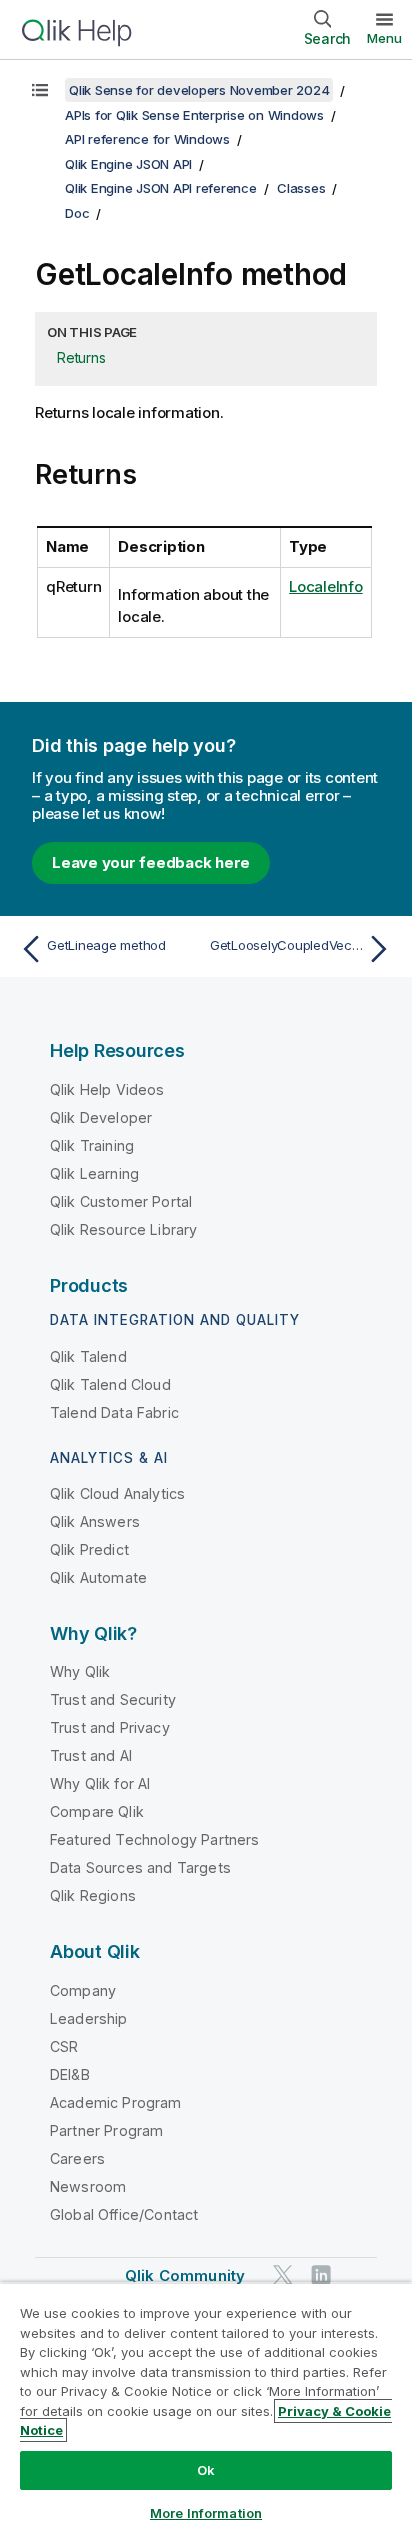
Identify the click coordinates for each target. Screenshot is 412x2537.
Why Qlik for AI (100, 1783)
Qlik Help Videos (107, 1089)
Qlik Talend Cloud (110, 1384)
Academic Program (116, 2102)
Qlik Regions (93, 1895)
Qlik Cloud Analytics (117, 1493)
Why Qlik (80, 1671)
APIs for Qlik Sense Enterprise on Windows (194, 115)
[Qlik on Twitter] (283, 2274)
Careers (77, 2158)
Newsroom (88, 2186)
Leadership (89, 2018)
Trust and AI (91, 1755)
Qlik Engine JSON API (128, 164)
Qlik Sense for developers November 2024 (199, 90)
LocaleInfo (326, 586)
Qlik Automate (98, 1577)
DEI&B (70, 2074)
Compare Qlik (97, 1811)
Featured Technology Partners (154, 1839)
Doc (77, 213)
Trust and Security (113, 1699)
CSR (64, 2046)
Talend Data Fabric (114, 1412)
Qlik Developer (101, 1117)
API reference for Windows (147, 139)
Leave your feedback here (151, 862)
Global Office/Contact (124, 2214)
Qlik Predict (89, 1549)
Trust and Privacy (110, 1727)
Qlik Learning (94, 1173)
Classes (301, 188)
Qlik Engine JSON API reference (161, 188)
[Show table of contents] (40, 90)
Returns (81, 357)
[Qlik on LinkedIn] (321, 2274)
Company (83, 1990)
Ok (206, 2470)
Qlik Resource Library (123, 1229)
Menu (384, 38)
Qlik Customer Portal (121, 1201)
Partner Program (106, 2130)
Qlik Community (185, 2275)
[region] (206, 2409)
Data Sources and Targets (140, 1867)
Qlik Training (92, 1145)
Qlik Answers (95, 1521)
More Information (206, 2513)
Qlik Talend (88, 1356)
